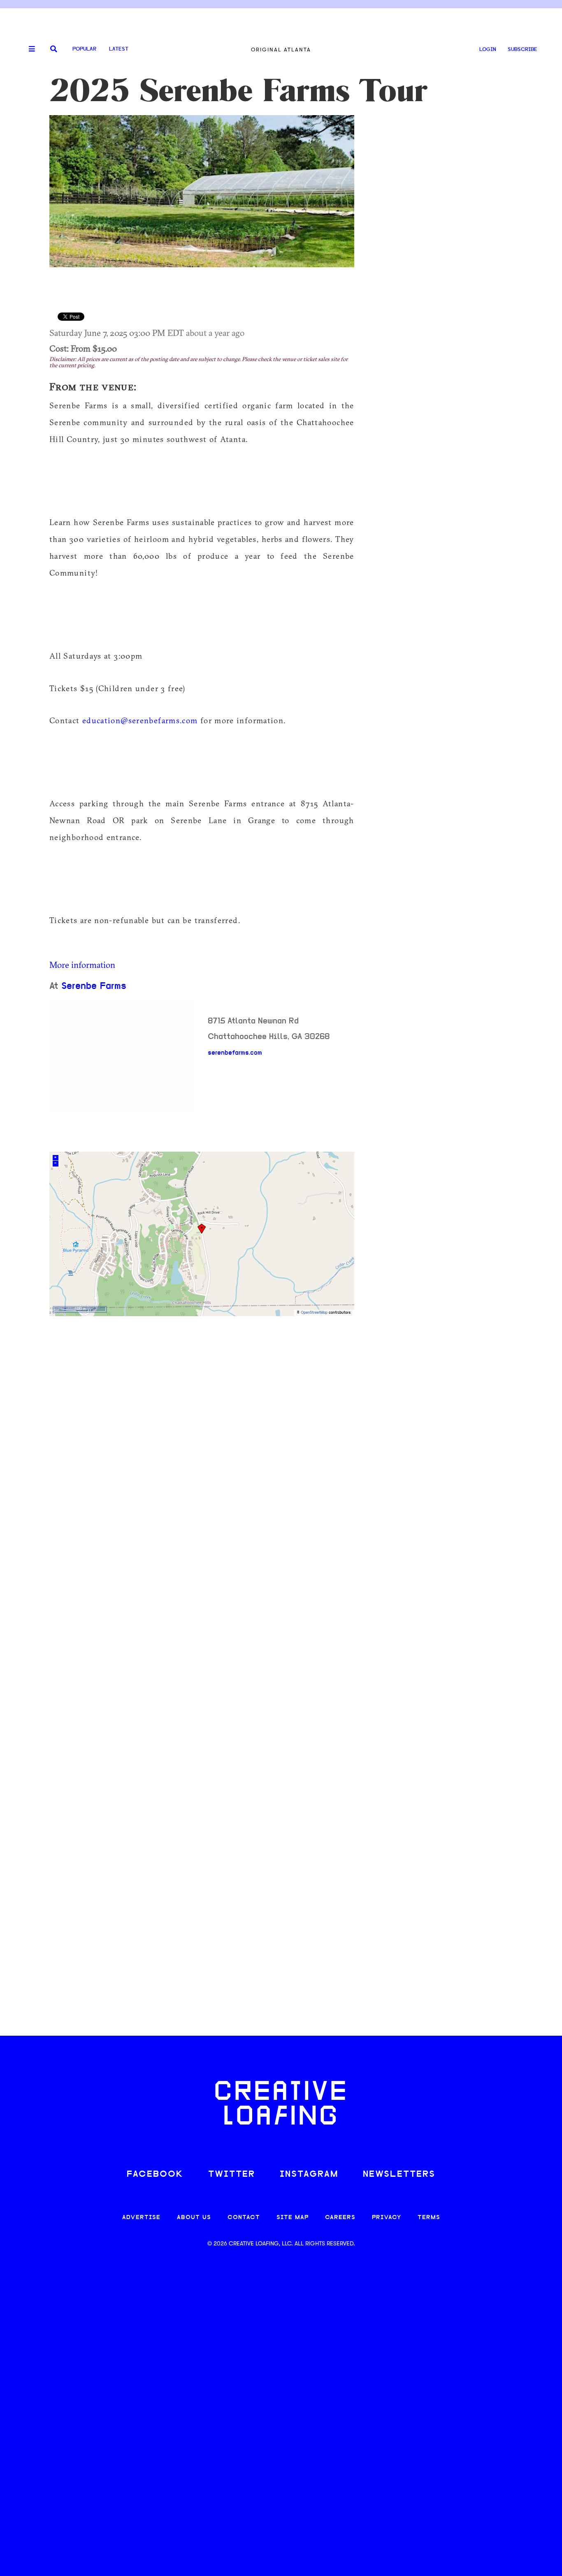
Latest (119, 49)
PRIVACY (387, 2218)
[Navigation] (29, 49)
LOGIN (488, 50)
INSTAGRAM (309, 2174)
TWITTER (232, 2174)
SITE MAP (293, 2218)
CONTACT (244, 2218)
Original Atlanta (281, 50)
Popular (84, 49)
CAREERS (340, 2218)
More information (82, 965)
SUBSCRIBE (523, 50)
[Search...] (54, 50)
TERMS (429, 2218)
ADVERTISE (141, 2218)
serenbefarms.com (235, 1053)
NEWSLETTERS (399, 2174)
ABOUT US (194, 2218)
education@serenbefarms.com (140, 720)
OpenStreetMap (314, 1313)
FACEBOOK (155, 2174)
